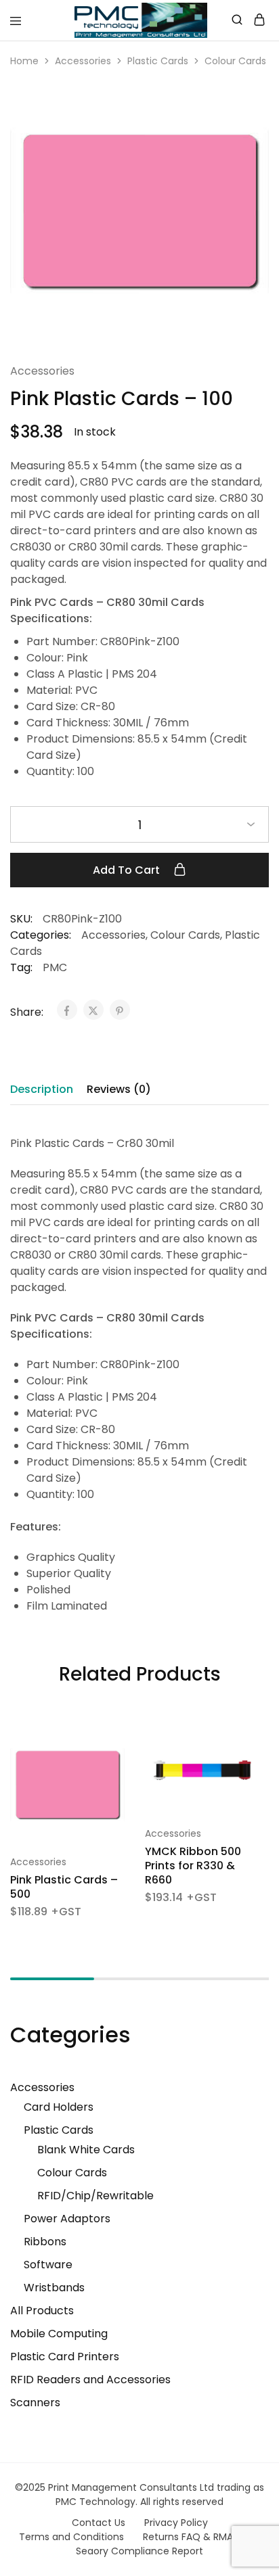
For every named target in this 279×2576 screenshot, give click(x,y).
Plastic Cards (158, 61)
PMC (55, 967)
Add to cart (128, 870)
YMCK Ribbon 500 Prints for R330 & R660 (193, 1866)
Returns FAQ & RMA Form (201, 2537)
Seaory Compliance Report (139, 2551)
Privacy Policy (176, 2523)
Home (24, 61)
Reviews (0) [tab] (119, 1089)
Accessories (83, 61)
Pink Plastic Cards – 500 (64, 1887)
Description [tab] (42, 1089)
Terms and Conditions (71, 2537)
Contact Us (99, 2523)
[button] (116, 1743)
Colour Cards (235, 61)
